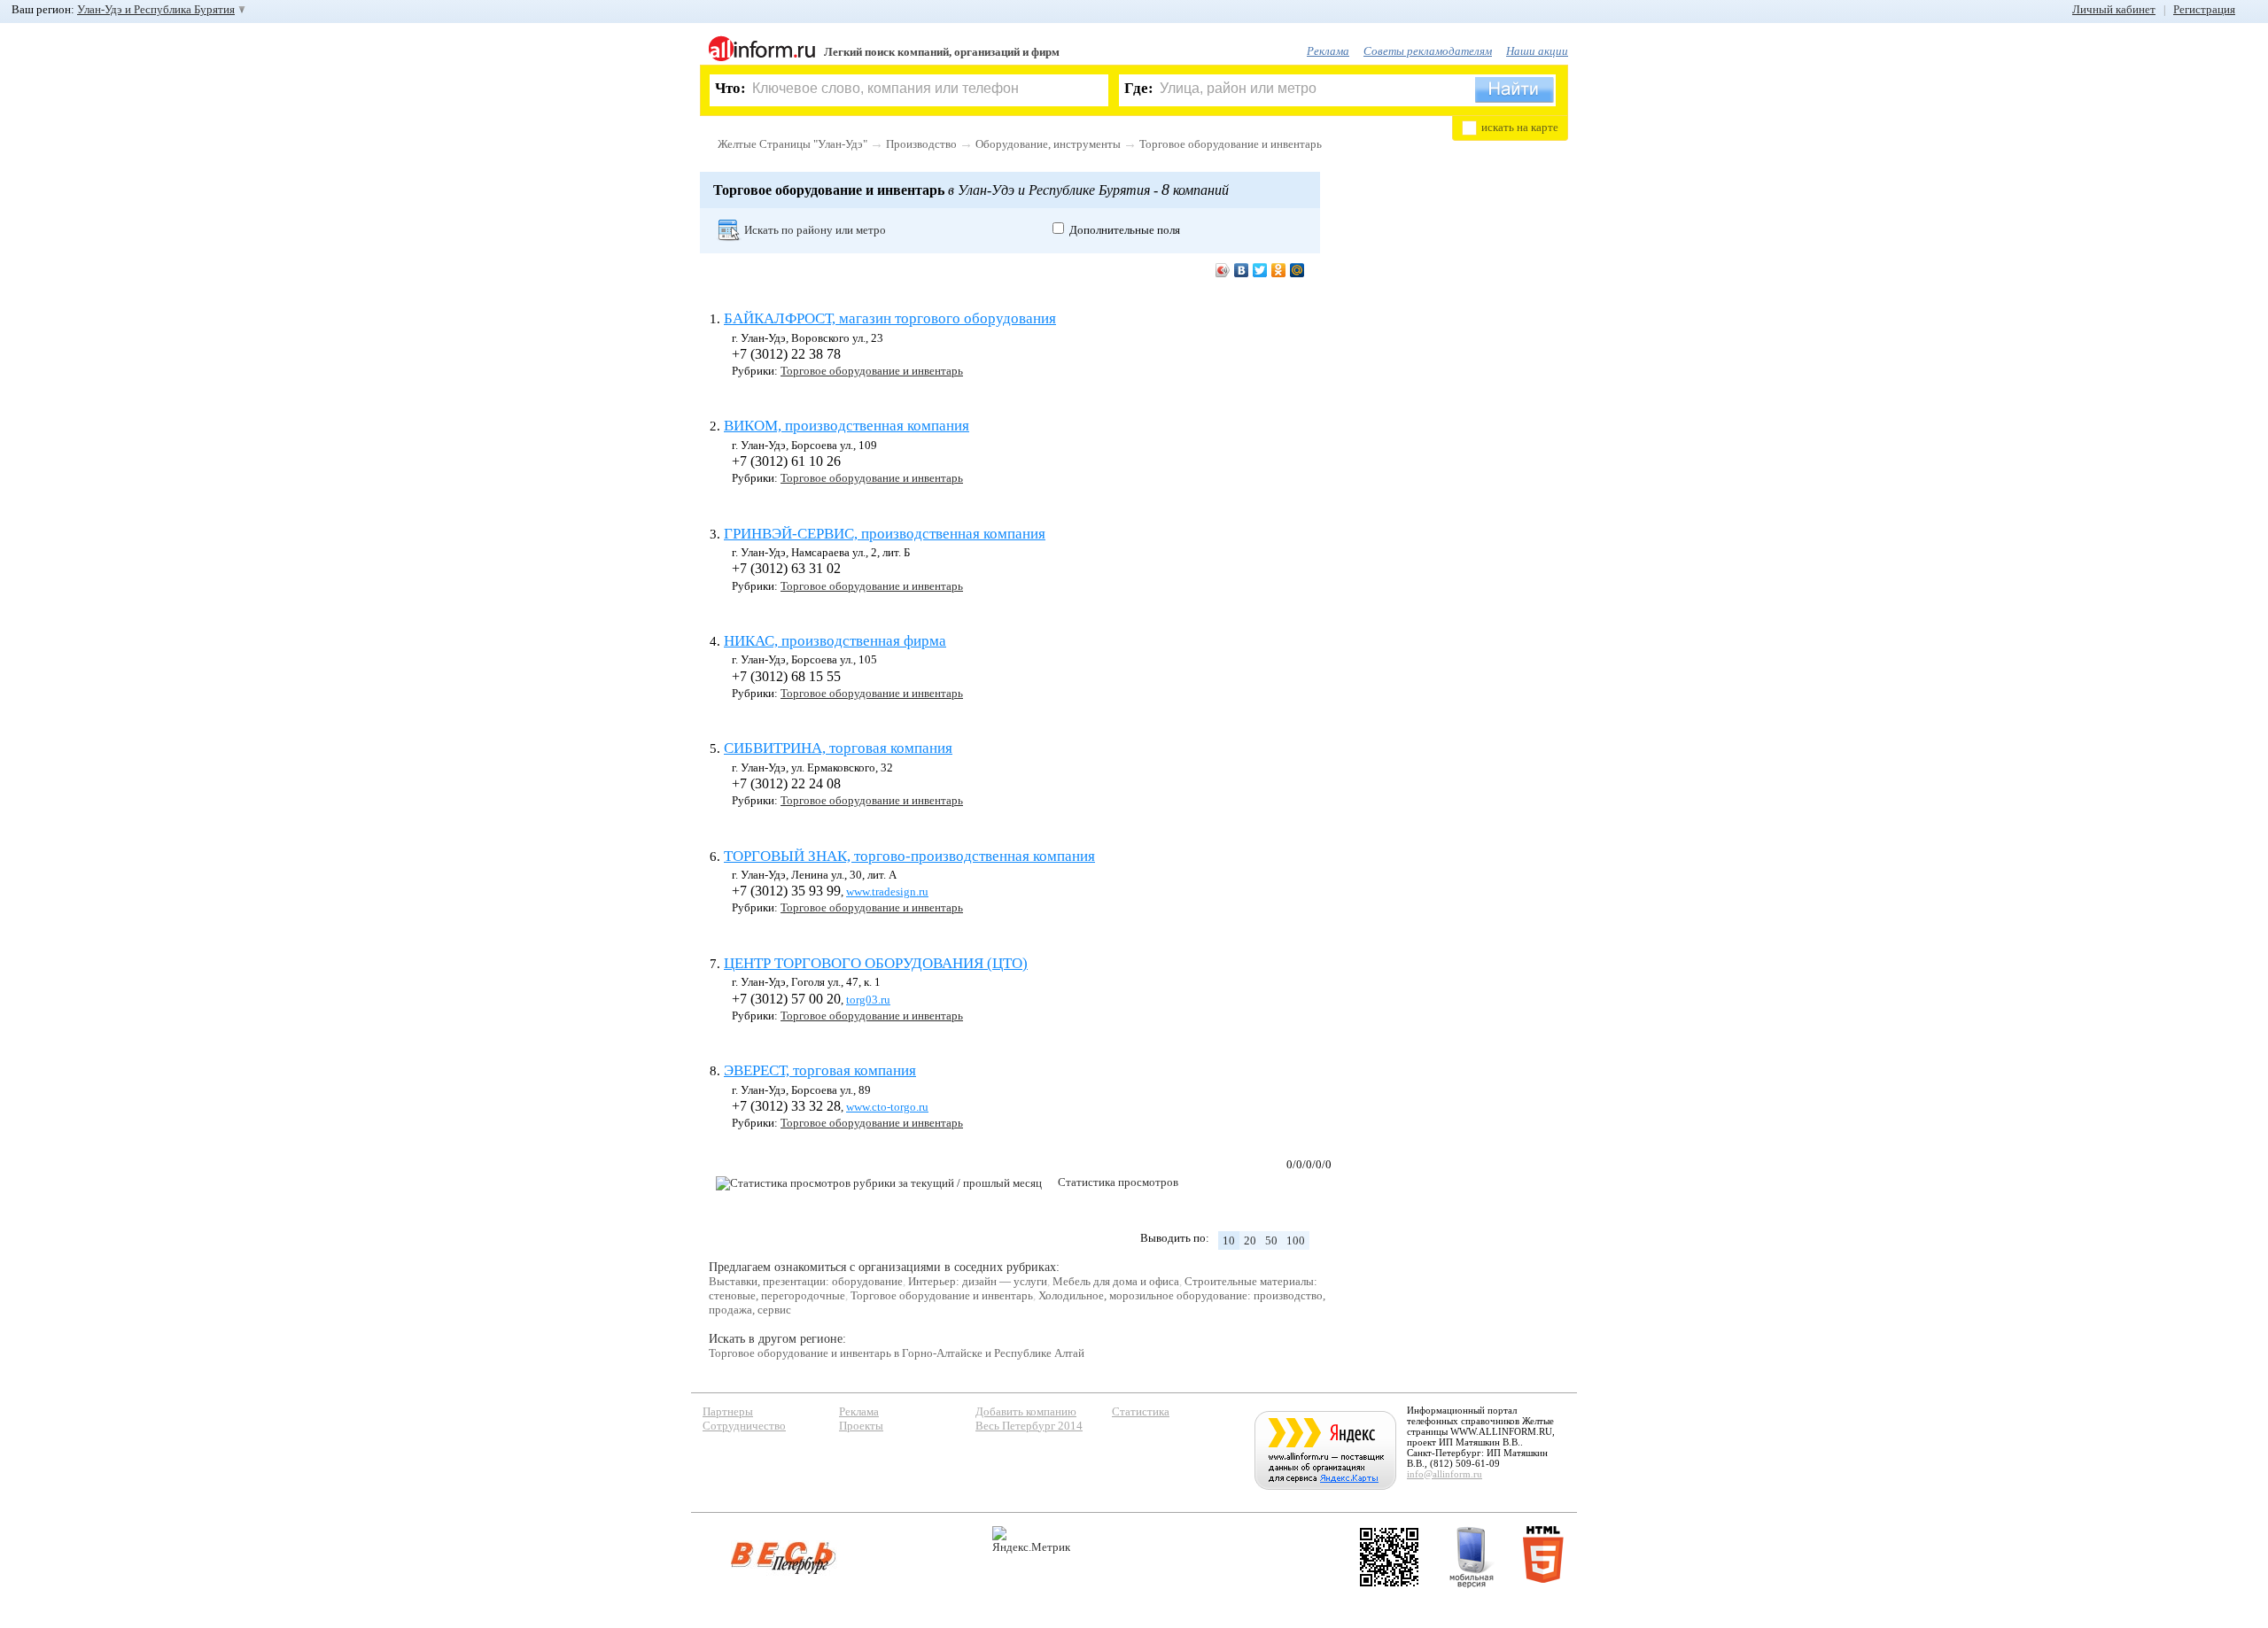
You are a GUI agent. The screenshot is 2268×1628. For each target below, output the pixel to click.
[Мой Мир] (1297, 270)
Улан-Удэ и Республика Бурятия (156, 9)
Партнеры (728, 1411)
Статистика (1141, 1411)
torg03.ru (868, 1000)
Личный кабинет (2114, 9)
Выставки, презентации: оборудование (806, 1281)
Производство (921, 144)
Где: (1139, 88)
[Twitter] (1260, 270)
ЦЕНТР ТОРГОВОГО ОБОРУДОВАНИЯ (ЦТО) (876, 963)
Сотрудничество (744, 1426)
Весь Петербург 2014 (1029, 1426)
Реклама (1328, 51)
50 (1271, 1240)
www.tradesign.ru (887, 892)
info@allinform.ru (1445, 1474)
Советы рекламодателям (1428, 51)
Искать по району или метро (815, 230)
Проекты (861, 1426)
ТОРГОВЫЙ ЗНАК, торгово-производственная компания (909, 856)
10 (1229, 1240)
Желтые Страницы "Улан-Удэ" (792, 144)
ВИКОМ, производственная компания (847, 426)
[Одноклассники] (1279, 270)
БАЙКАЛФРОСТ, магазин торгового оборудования (890, 318)
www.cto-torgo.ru (887, 1107)
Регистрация (2204, 9)
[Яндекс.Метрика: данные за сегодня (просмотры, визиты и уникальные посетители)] (1031, 1540)
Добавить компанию (1026, 1411)
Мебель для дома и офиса (1116, 1281)
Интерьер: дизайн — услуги (978, 1281)
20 (1250, 1240)
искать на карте (1520, 127)
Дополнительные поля (1125, 230)
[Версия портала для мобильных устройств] (1472, 1557)
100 (1296, 1240)
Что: (730, 88)
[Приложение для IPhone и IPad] (1389, 1557)
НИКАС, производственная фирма (835, 641)
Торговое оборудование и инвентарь (1231, 144)
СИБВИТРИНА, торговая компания (838, 748)
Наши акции (1537, 51)
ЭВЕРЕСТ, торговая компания (820, 1070)
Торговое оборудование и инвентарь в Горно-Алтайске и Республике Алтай (897, 1353)
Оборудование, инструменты (1048, 144)
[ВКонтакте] (1242, 270)
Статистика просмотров (1118, 1182)
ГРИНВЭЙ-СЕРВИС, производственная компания (885, 534)
